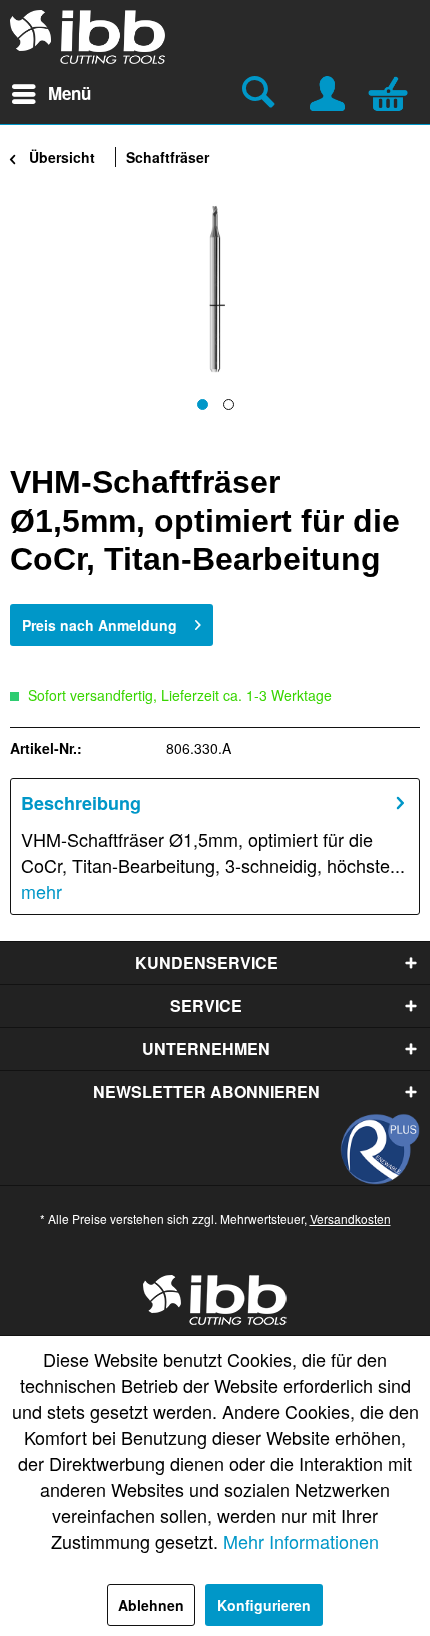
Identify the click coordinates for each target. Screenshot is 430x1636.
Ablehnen (151, 1605)
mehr (41, 891)
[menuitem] (50, 94)
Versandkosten (350, 1218)
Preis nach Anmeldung (99, 625)
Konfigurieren (264, 1605)
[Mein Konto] (329, 91)
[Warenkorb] (393, 91)
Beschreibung (81, 803)
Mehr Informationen (301, 1541)
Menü (69, 93)
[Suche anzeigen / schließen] (261, 94)
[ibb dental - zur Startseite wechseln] (88, 37)
